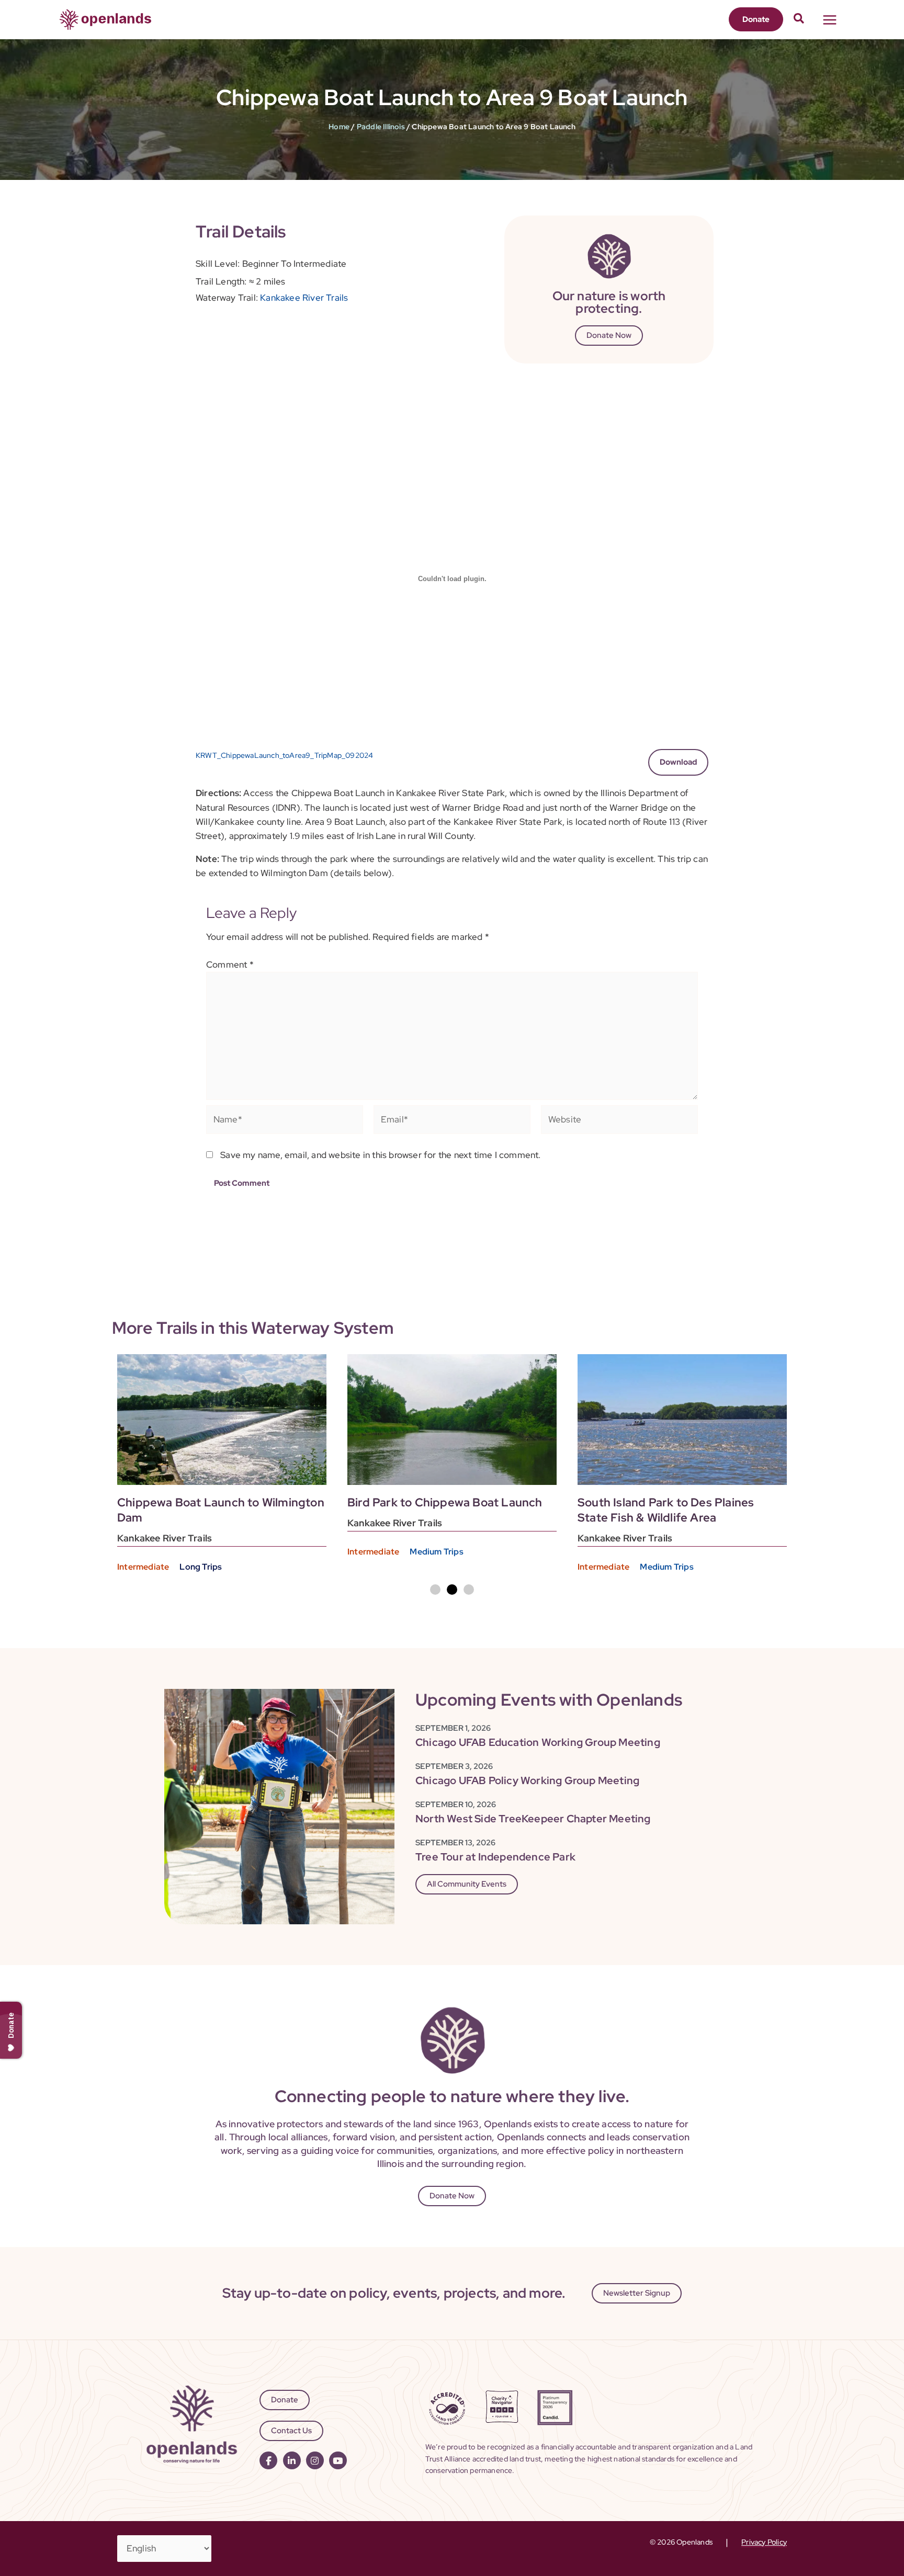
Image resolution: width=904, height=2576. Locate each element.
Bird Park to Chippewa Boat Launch (445, 1502)
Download (678, 762)
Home (339, 127)
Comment (230, 964)
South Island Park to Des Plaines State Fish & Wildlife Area (666, 1510)
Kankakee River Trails (304, 298)
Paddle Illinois (381, 127)
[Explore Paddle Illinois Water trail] (222, 1420)
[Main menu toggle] (830, 20)
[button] (756, 19)
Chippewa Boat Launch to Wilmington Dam (221, 1510)
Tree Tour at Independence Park (495, 1857)
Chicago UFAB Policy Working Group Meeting (527, 1780)
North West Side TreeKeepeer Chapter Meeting (533, 1819)
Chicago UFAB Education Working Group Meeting (538, 1742)
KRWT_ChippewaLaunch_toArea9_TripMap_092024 (284, 755)
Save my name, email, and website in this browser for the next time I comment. (380, 1155)
